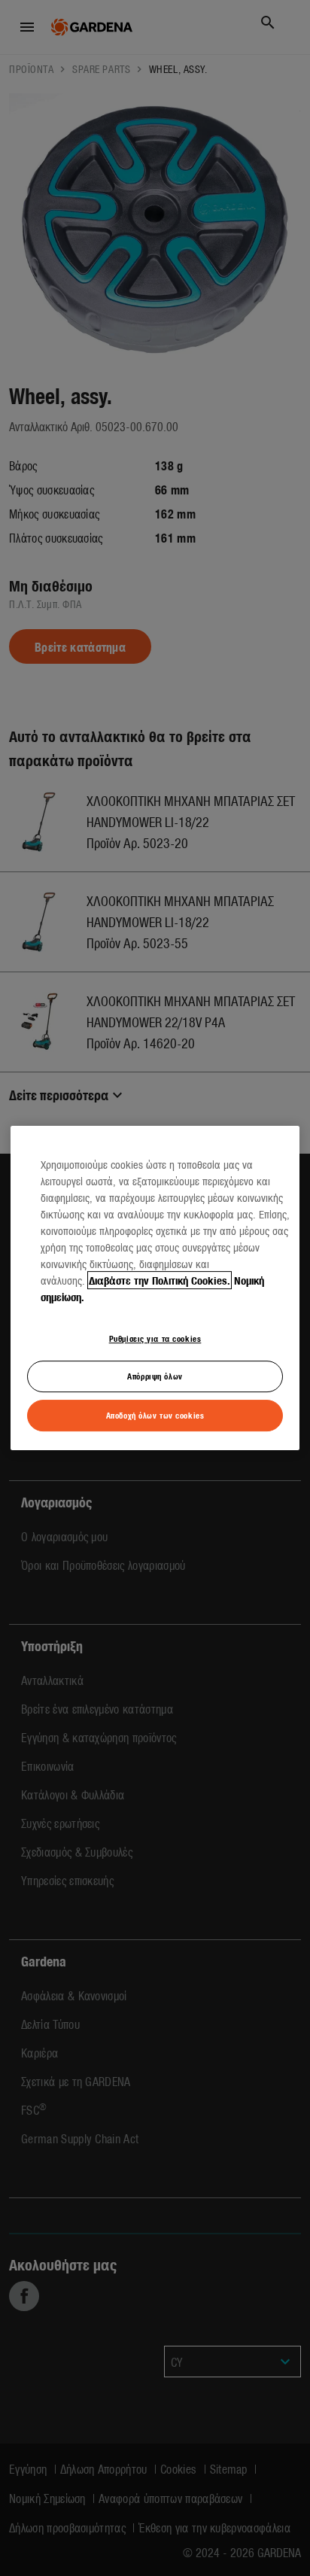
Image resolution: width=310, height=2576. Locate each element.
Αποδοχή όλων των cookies (155, 1415)
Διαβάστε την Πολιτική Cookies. (160, 1280)
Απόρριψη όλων (155, 1376)
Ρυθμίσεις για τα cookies (155, 1338)
